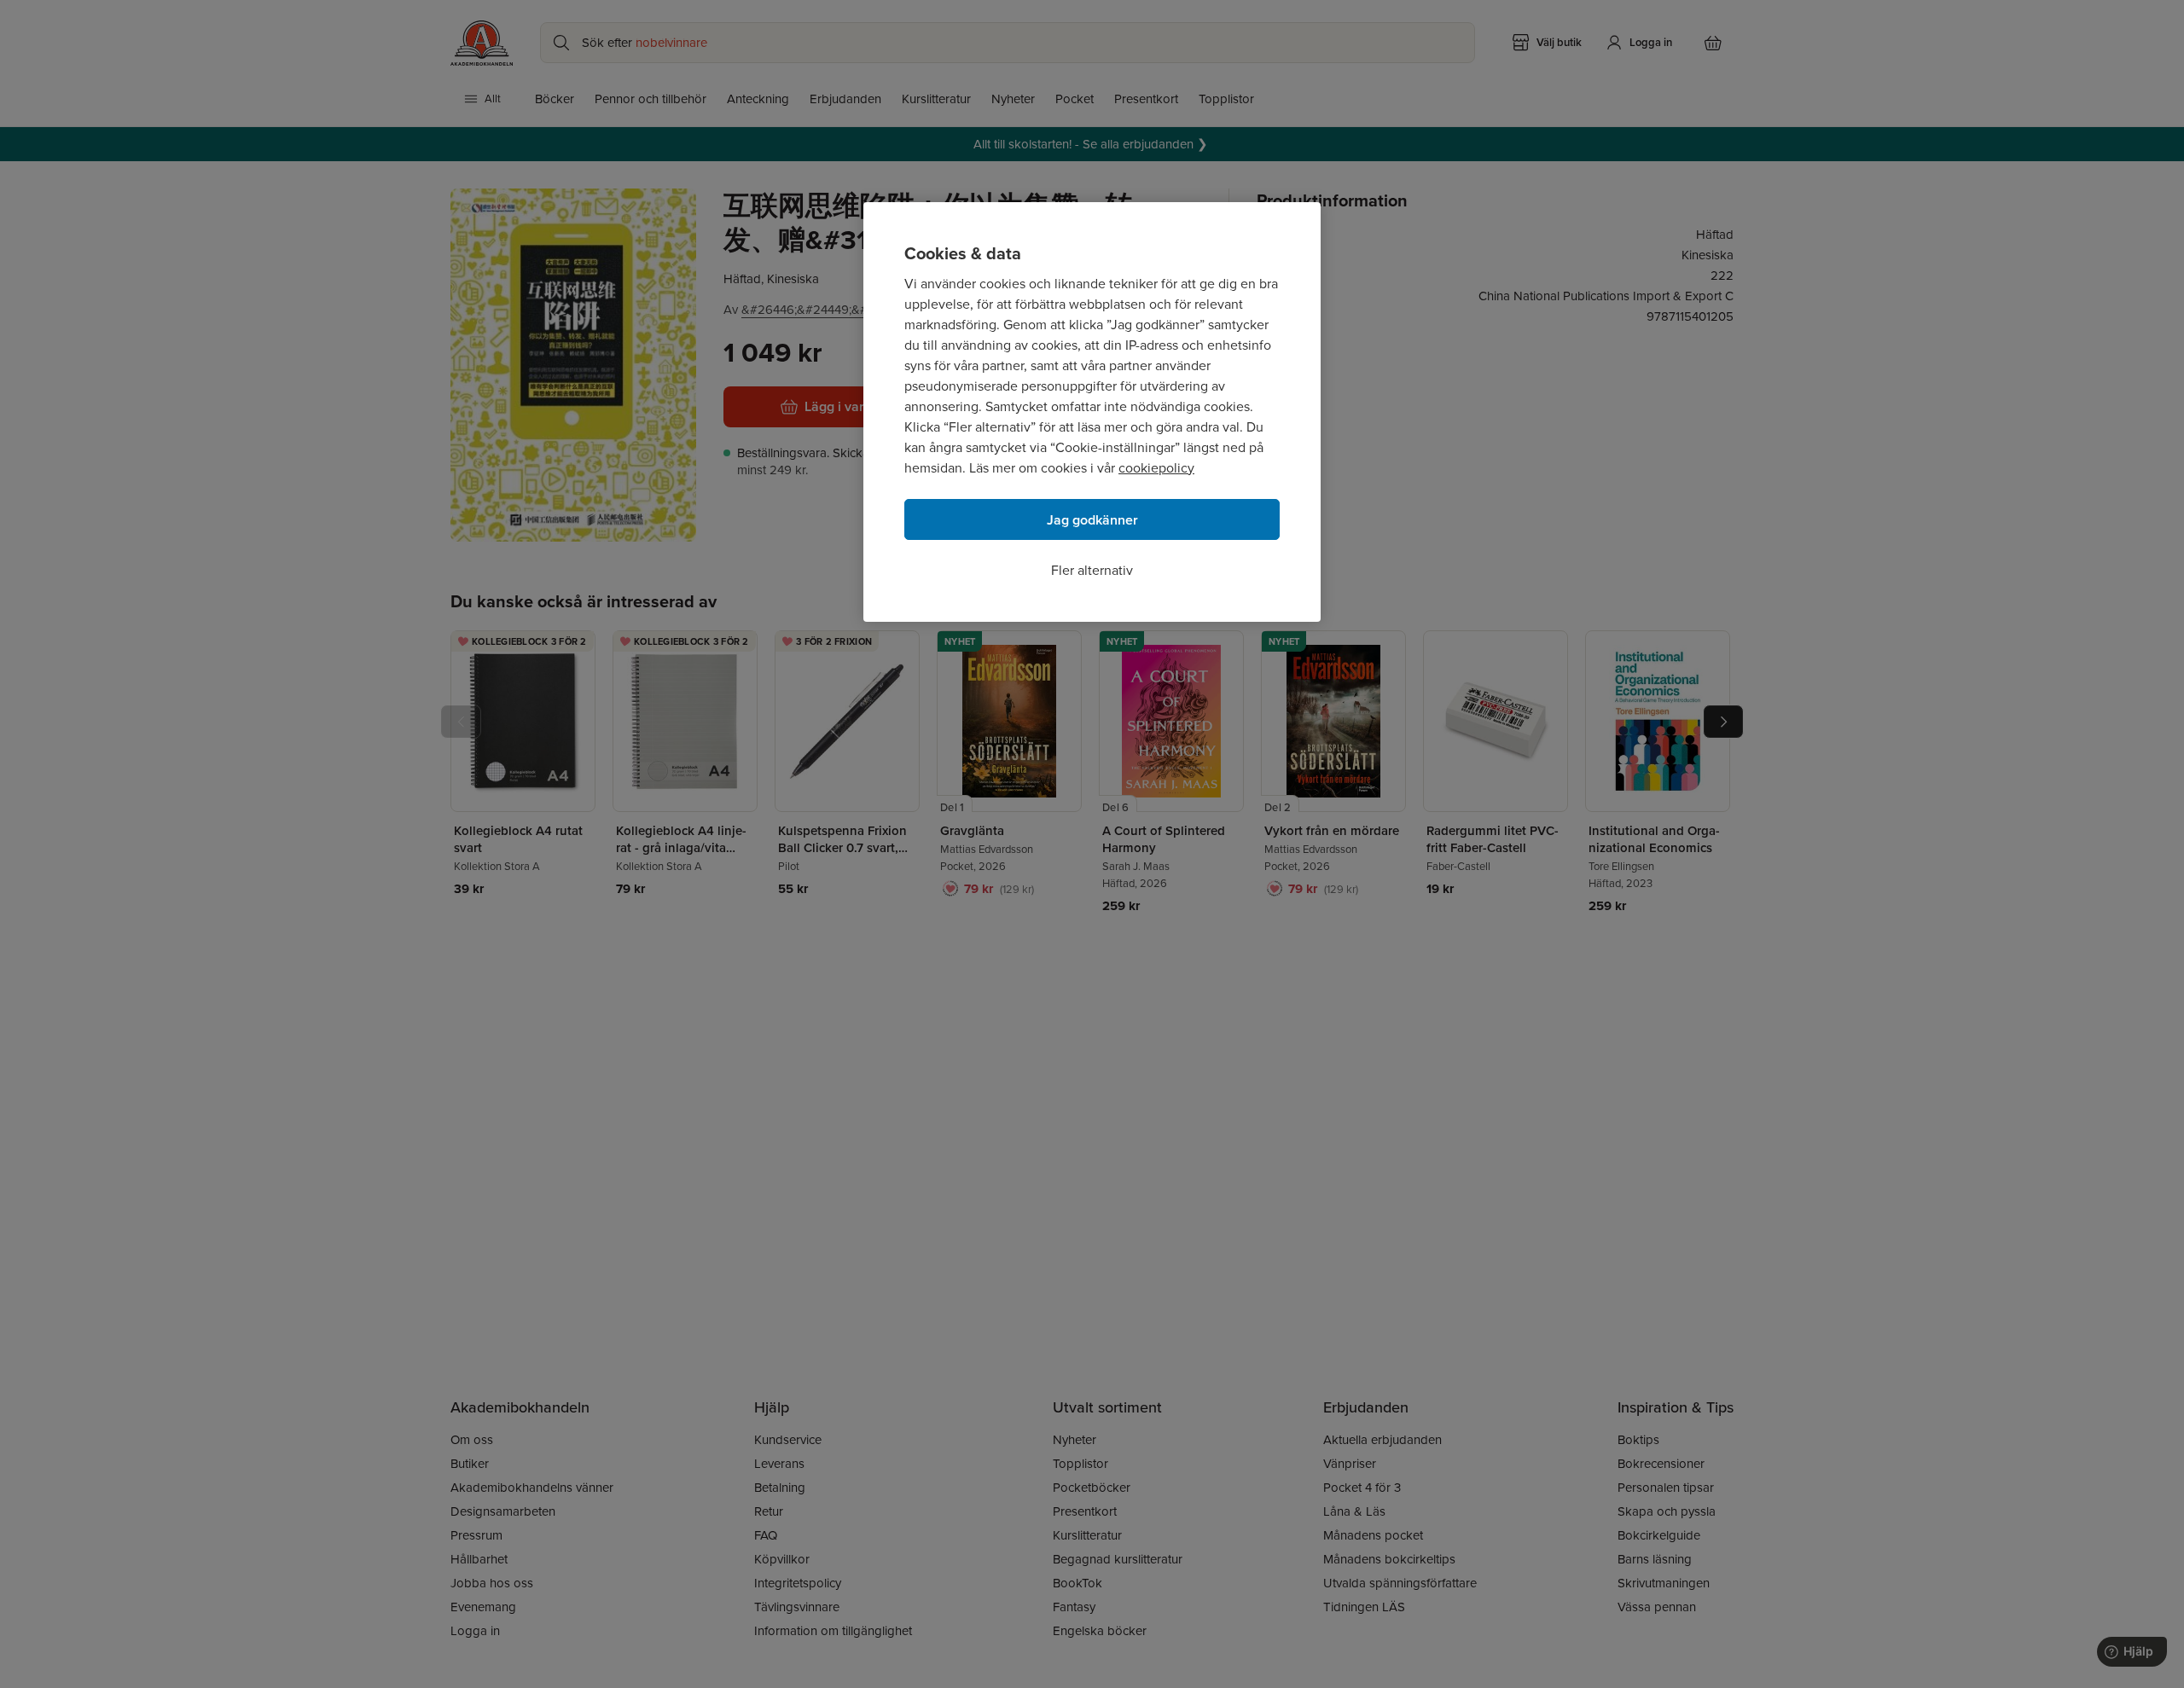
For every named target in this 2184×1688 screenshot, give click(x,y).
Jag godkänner (1092, 520)
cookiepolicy (1156, 468)
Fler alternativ (1092, 570)
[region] (1092, 412)
